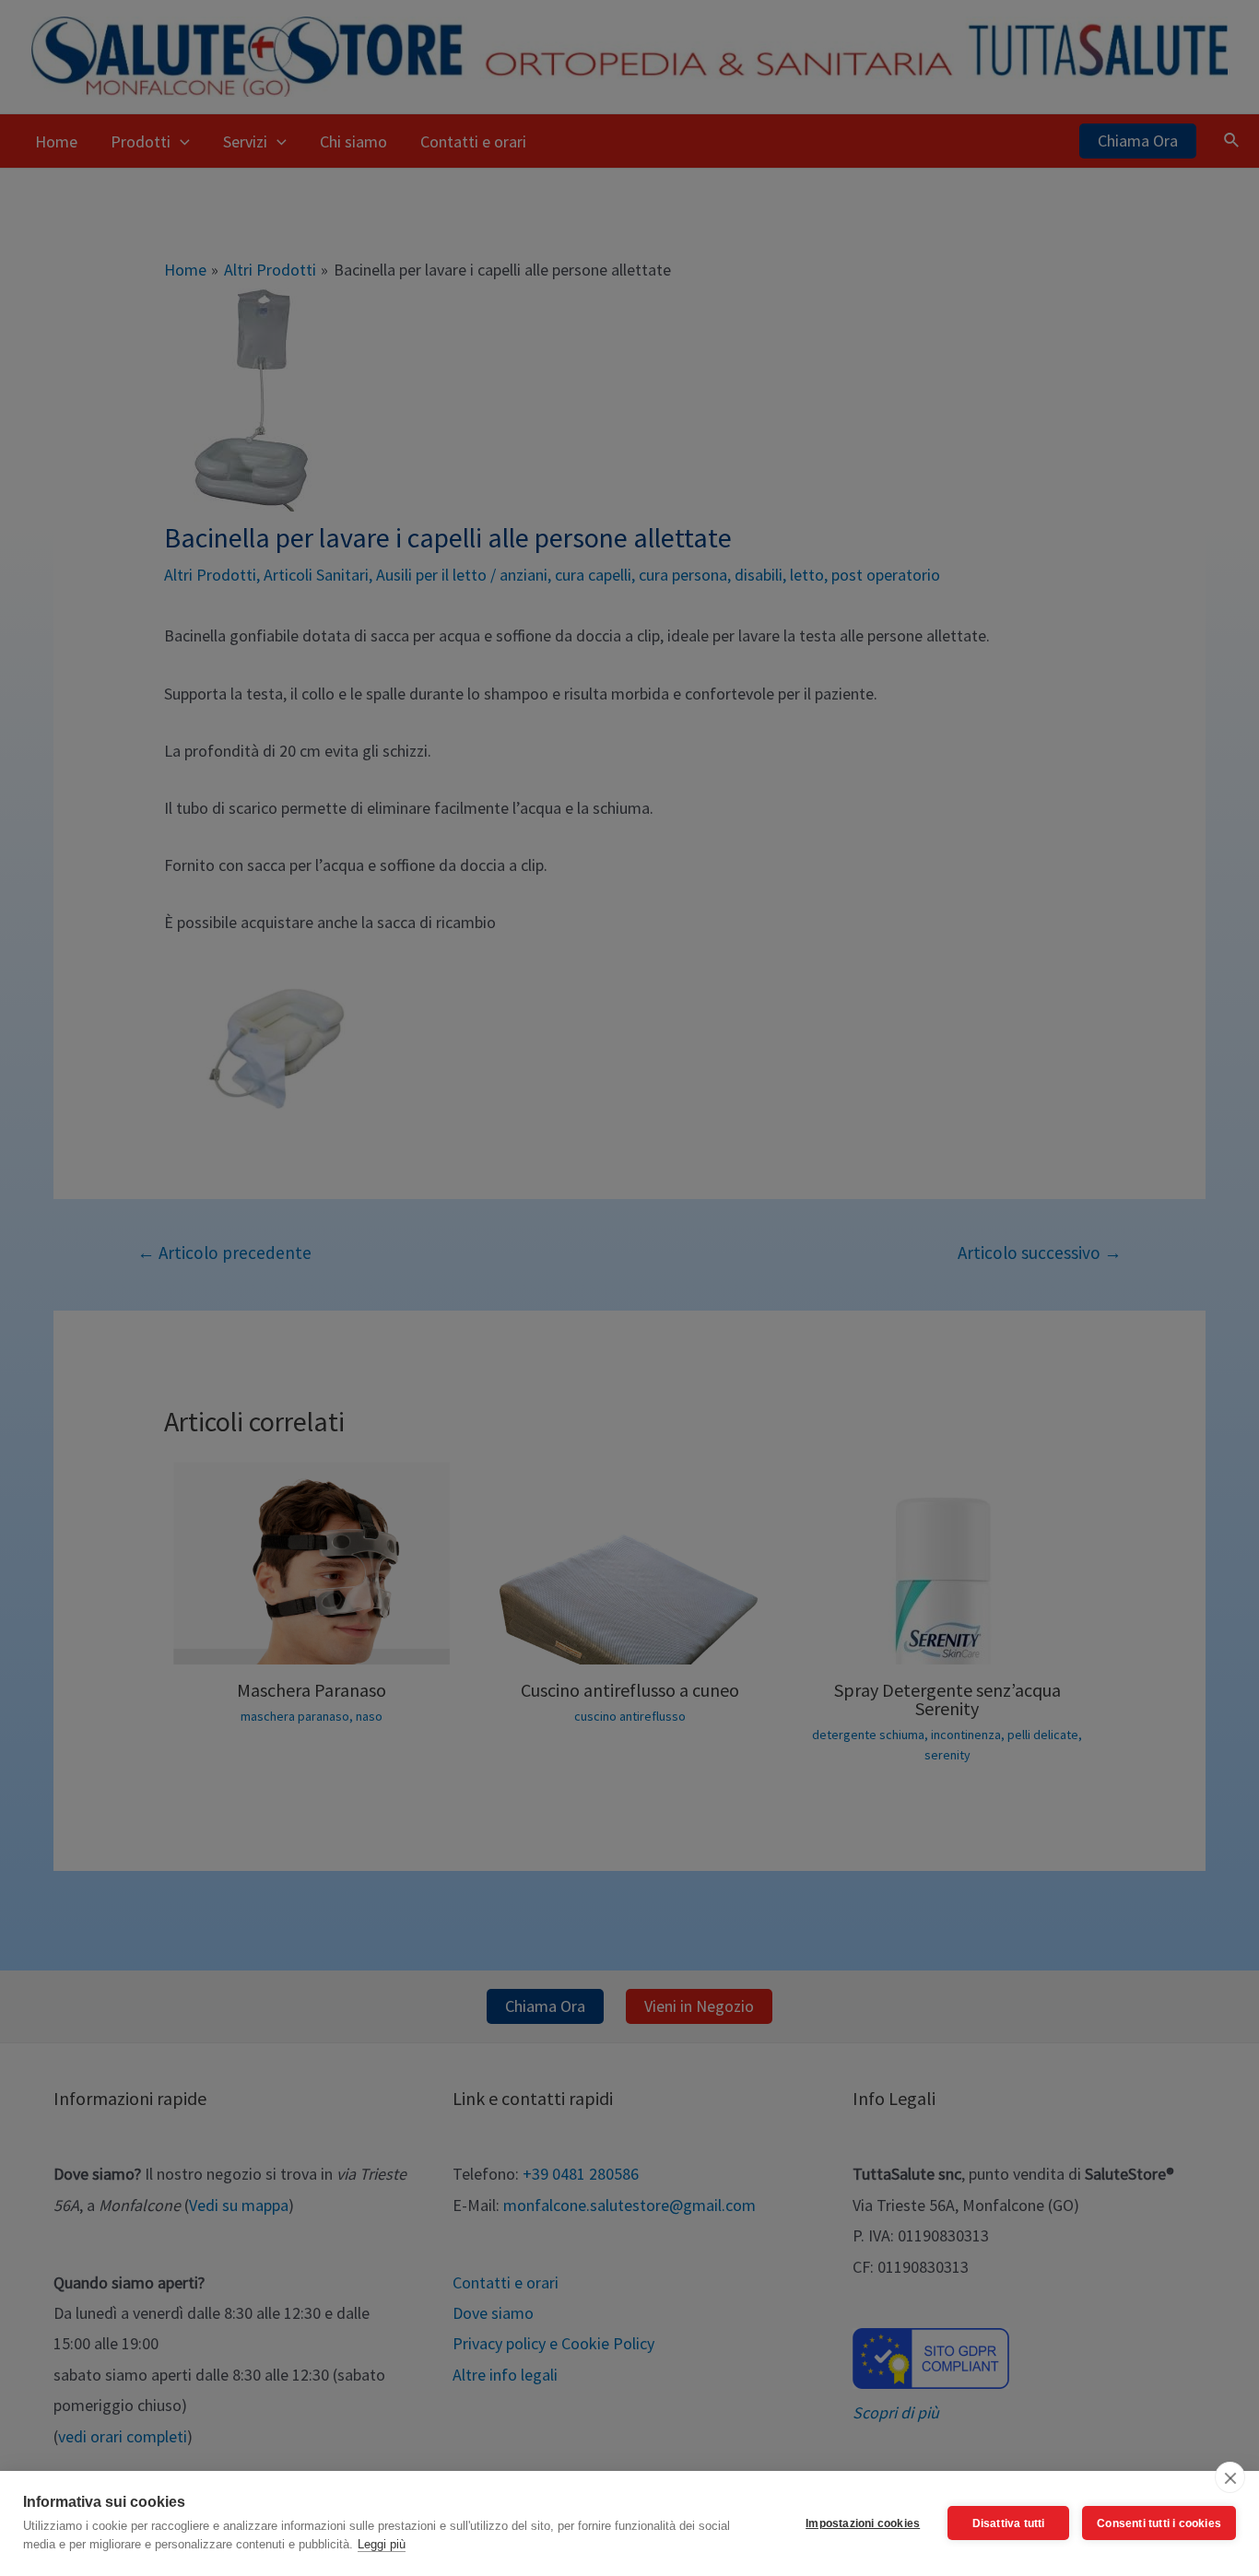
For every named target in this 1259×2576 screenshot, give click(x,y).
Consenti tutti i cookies (1159, 2523)
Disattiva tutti (1009, 2523)
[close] (1230, 2477)
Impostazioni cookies (863, 2523)
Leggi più (382, 2544)
